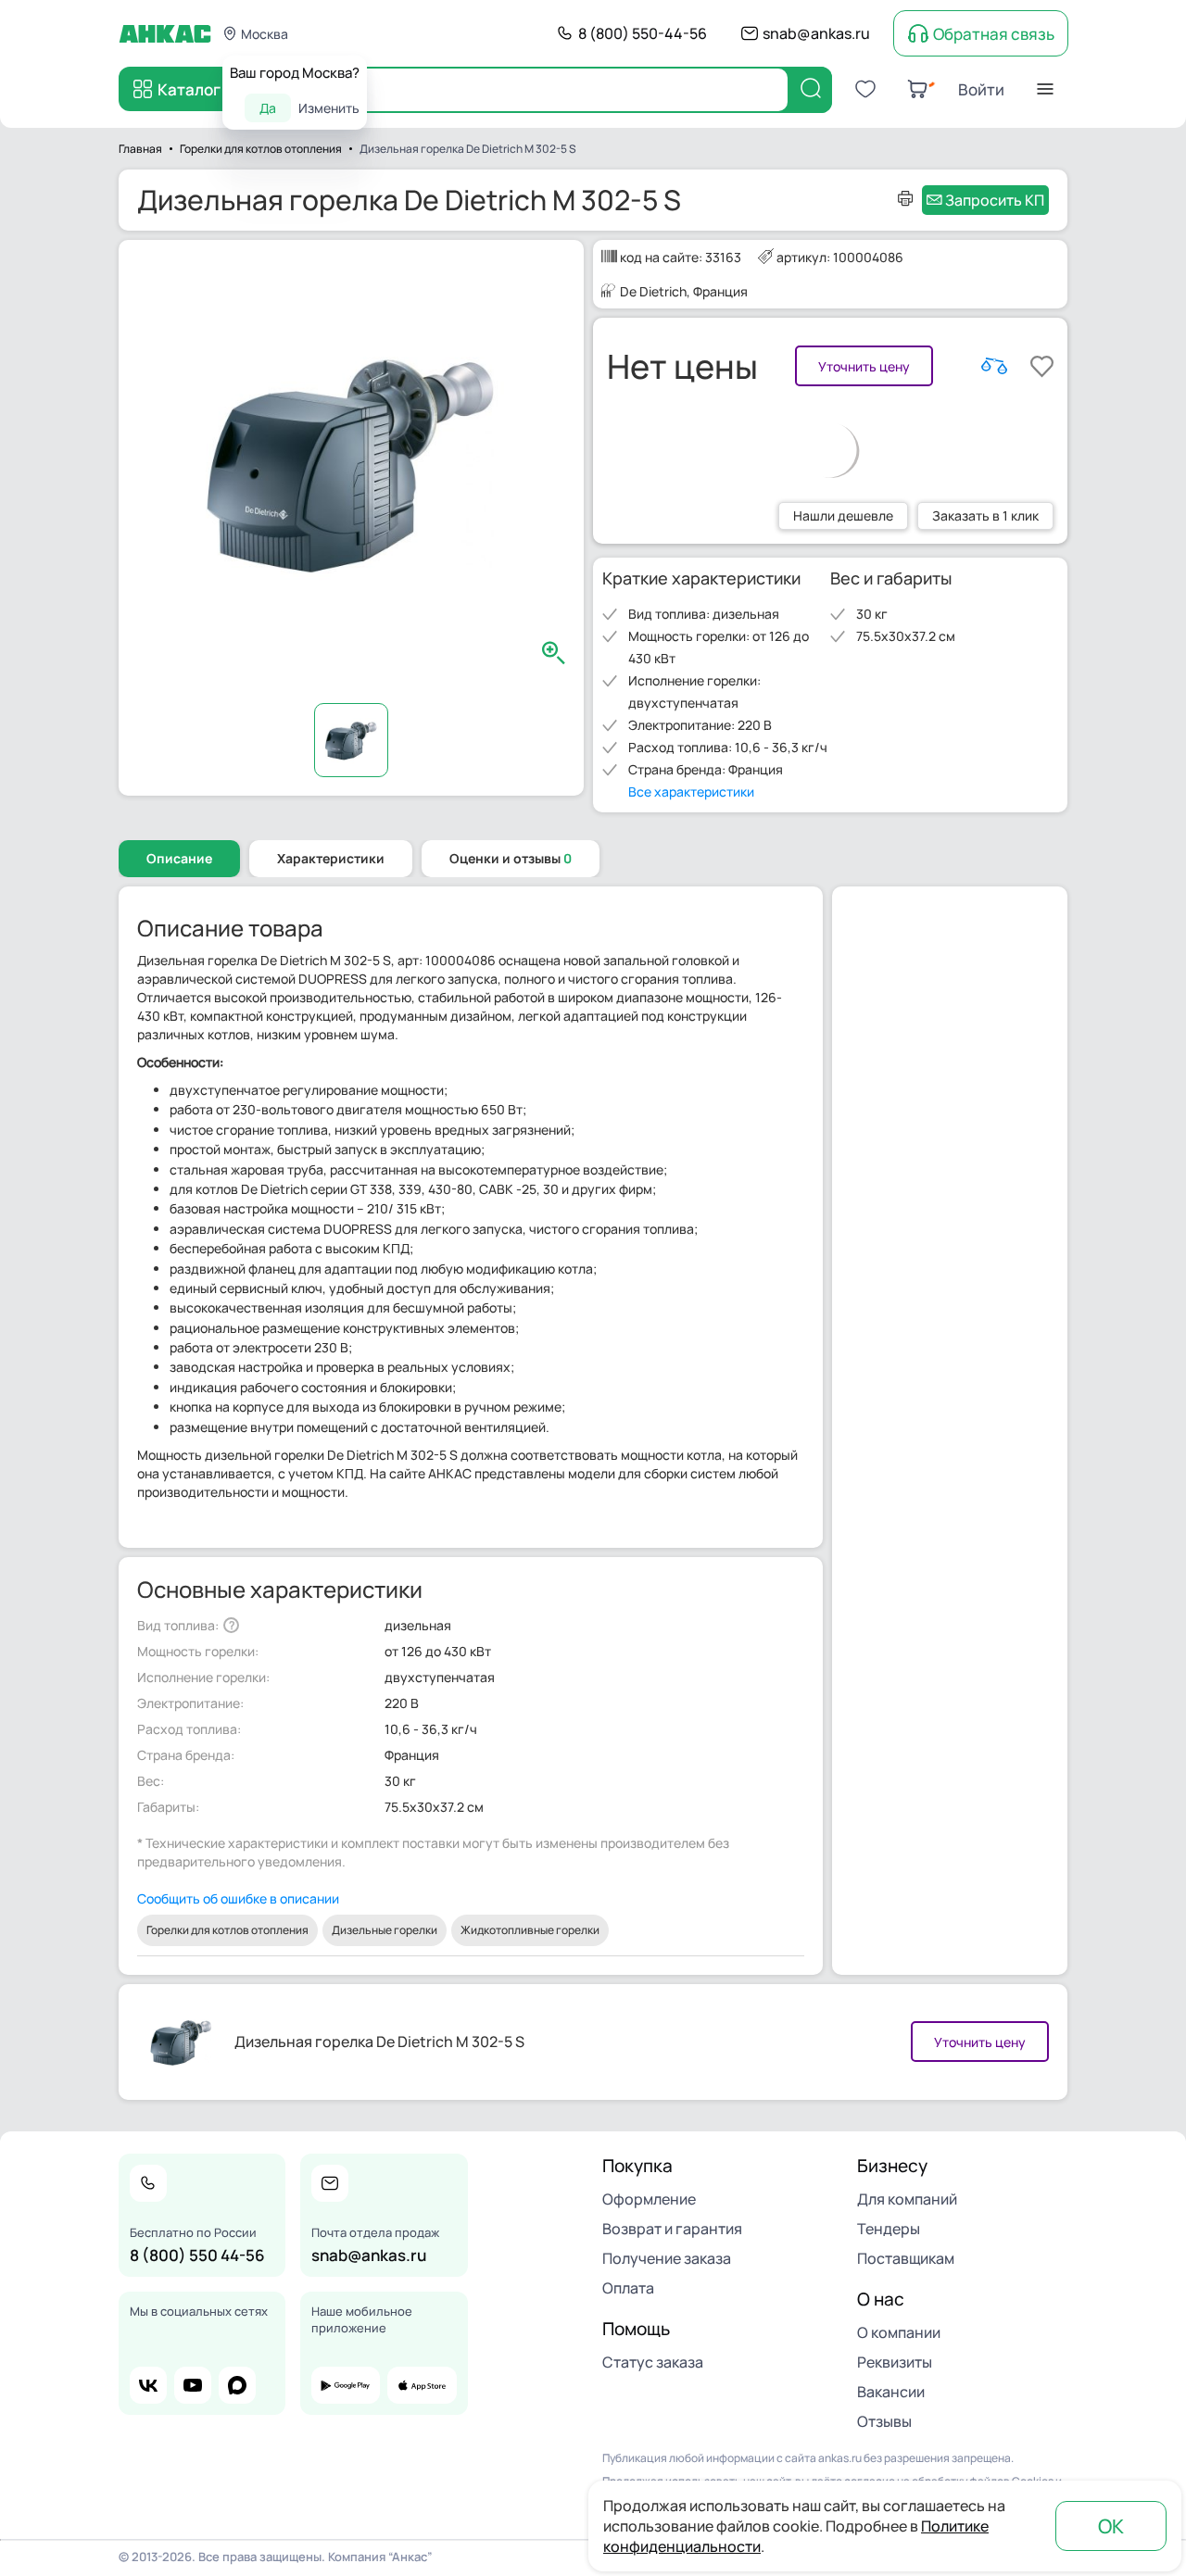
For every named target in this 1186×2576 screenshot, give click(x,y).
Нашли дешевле (843, 515)
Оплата (628, 2288)
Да (268, 108)
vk (148, 2385)
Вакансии (891, 2392)
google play (346, 2385)
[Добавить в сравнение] (994, 366)
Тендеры (889, 2229)
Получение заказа (667, 2258)
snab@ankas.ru (816, 33)
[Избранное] (865, 89)
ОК (1111, 2526)
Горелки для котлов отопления (227, 1930)
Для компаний (907, 2199)
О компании (899, 2332)
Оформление (649, 2199)
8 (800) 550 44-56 (197, 2255)
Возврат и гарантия (672, 2229)
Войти (981, 89)
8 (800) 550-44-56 (643, 33)
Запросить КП (995, 200)
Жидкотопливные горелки (530, 1930)
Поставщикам (906, 2258)
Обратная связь (994, 34)
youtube (193, 2385)
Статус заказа (653, 2362)
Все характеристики (691, 792)
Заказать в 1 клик (985, 515)
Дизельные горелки (385, 1930)
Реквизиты (895, 2362)
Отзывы (884, 2421)
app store (422, 2385)
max (237, 2385)
